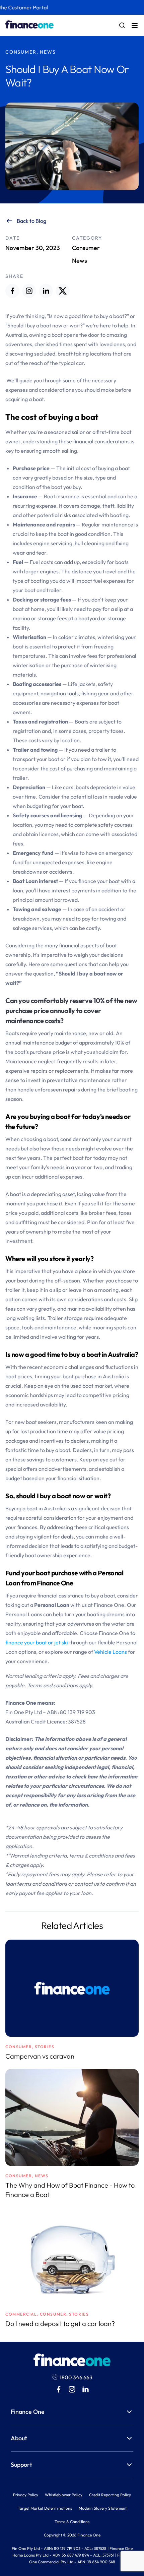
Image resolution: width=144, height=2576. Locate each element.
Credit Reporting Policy (110, 2495)
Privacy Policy (26, 2495)
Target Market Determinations (45, 2508)
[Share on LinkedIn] (46, 291)
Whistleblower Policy (64, 2495)
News (80, 261)
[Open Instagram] (29, 291)
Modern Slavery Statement (103, 2508)
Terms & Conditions (72, 2522)
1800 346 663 (76, 2377)
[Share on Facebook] (12, 291)
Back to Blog (31, 221)
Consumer (86, 248)
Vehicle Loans (111, 1652)
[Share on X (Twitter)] (63, 291)
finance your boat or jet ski (37, 1642)
